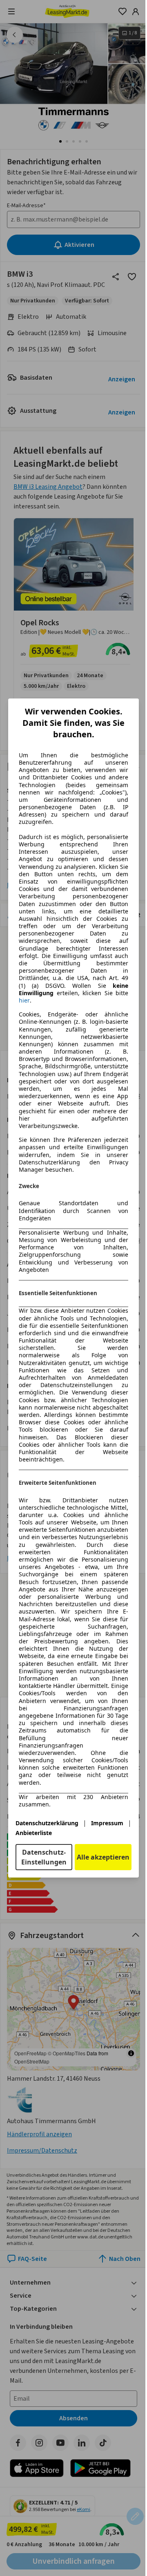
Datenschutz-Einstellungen (44, 1857)
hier (24, 1000)
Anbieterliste (34, 1833)
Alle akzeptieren (103, 1857)
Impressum (107, 1823)
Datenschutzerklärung (47, 1823)
